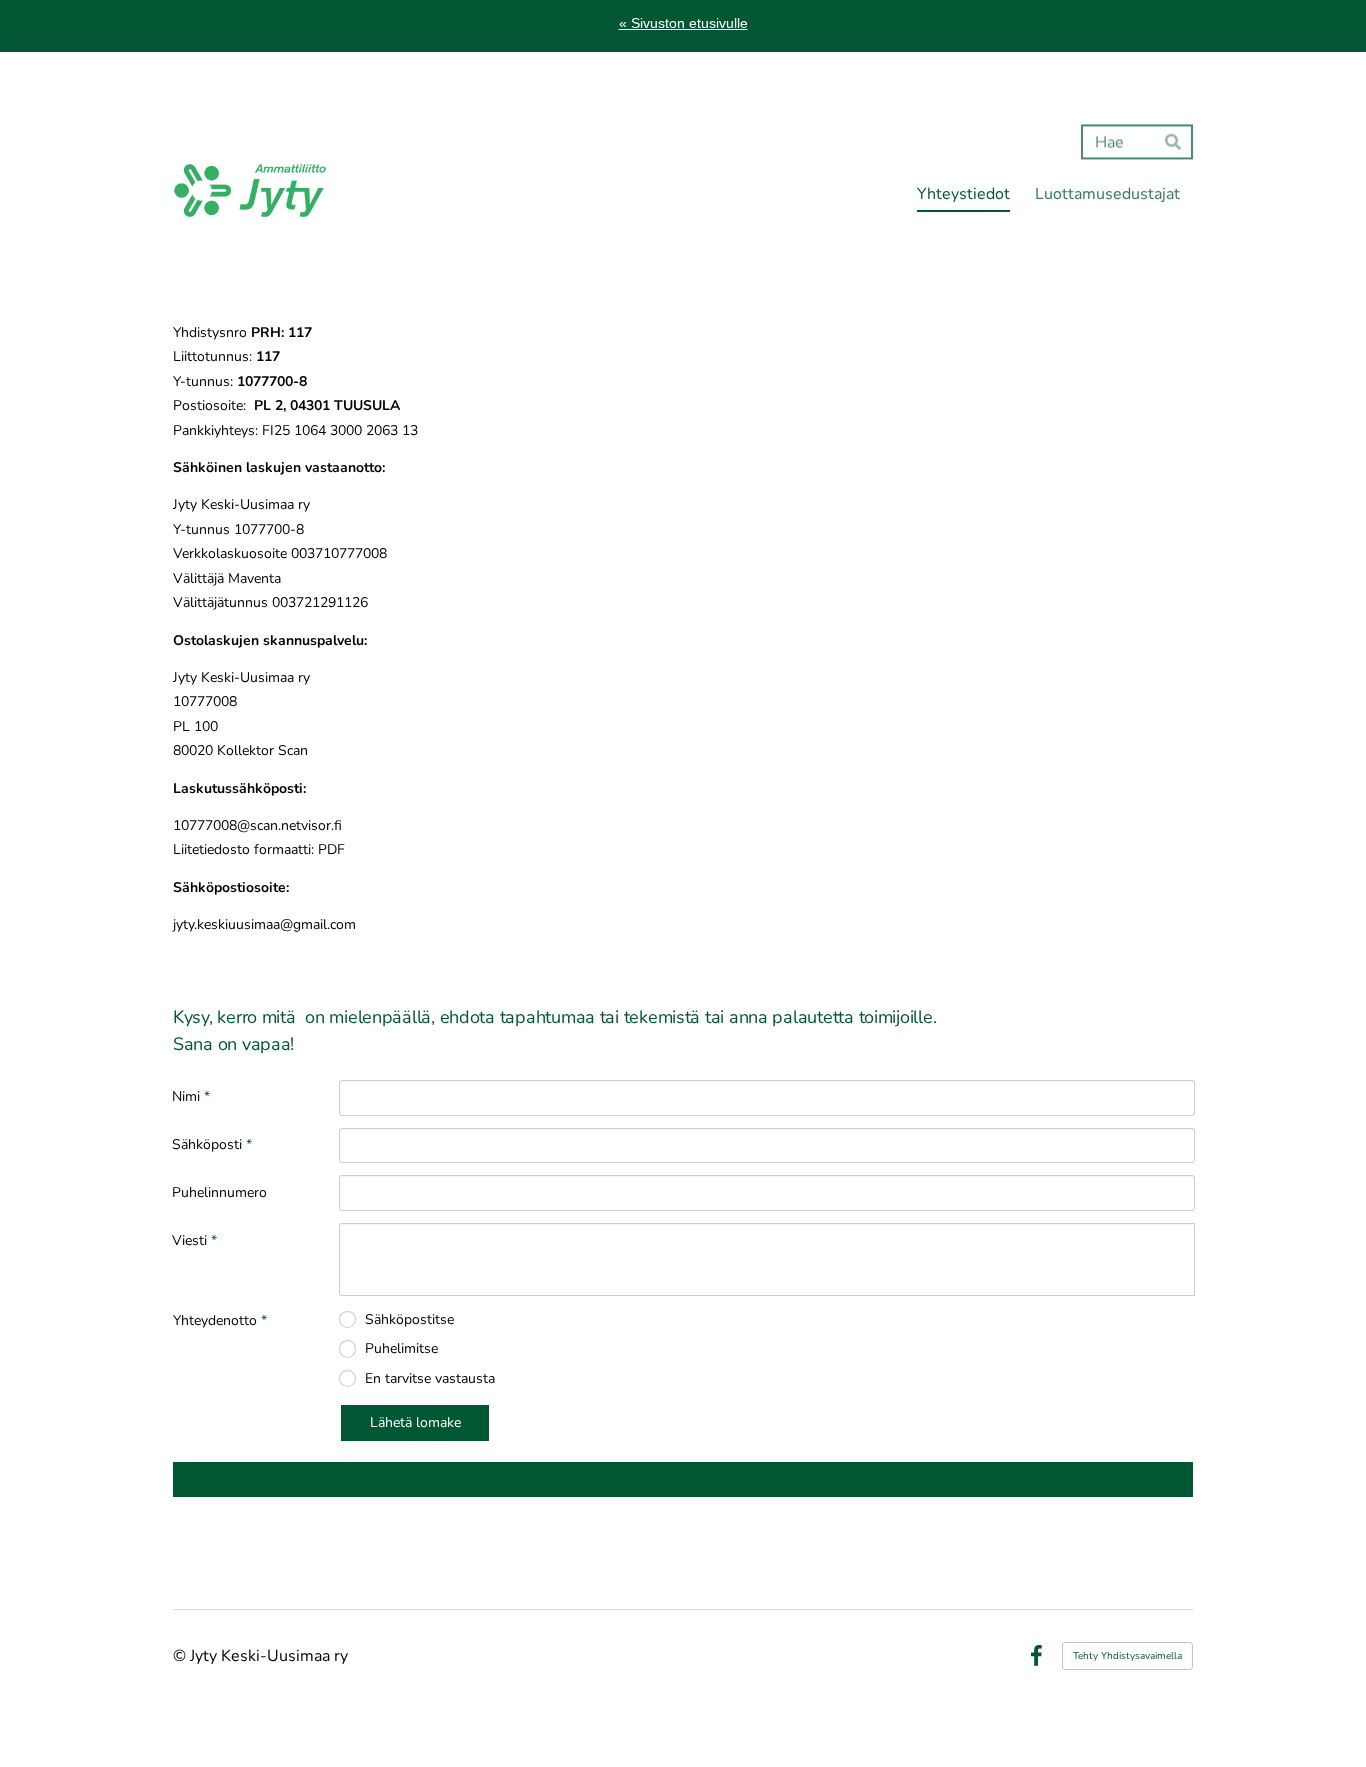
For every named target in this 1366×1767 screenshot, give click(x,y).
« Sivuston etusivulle (683, 23)
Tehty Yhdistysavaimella (1127, 1656)
